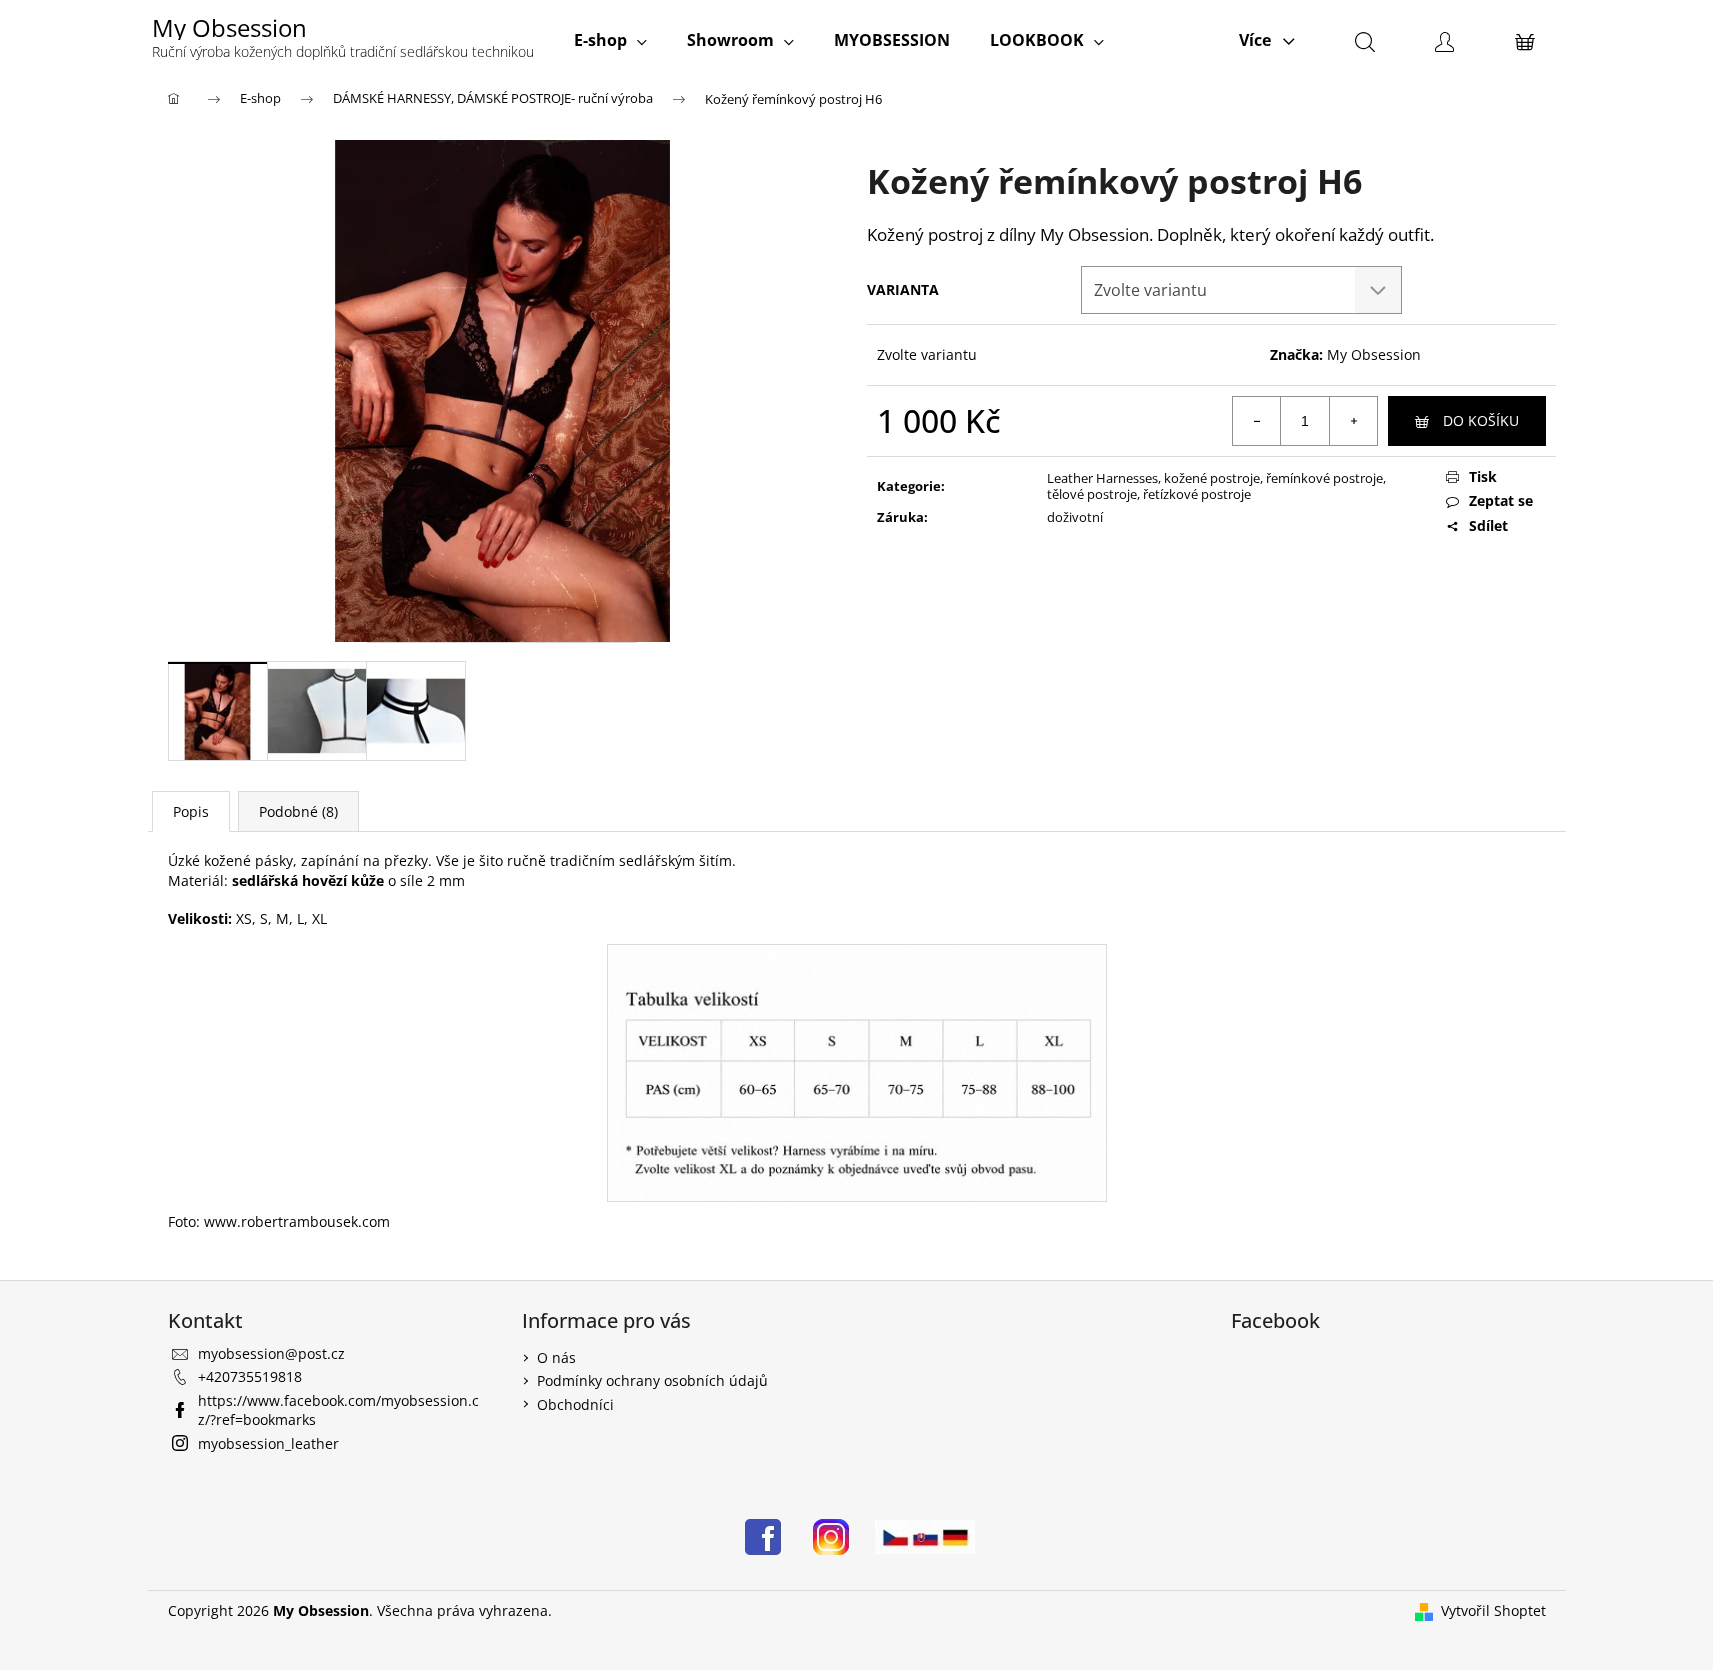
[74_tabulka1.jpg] (856, 1070)
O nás (556, 1357)
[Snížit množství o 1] (1257, 421)
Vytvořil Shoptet (1493, 1610)
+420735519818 (250, 1376)
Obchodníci (575, 1404)
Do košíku (1481, 420)
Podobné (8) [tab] (298, 811)
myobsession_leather (268, 1443)
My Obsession (1374, 354)
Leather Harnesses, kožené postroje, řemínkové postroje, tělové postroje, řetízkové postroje (1216, 486)
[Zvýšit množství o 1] (1353, 421)
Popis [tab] (191, 811)
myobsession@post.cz (271, 1353)
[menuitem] (610, 40)
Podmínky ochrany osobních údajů (652, 1380)
